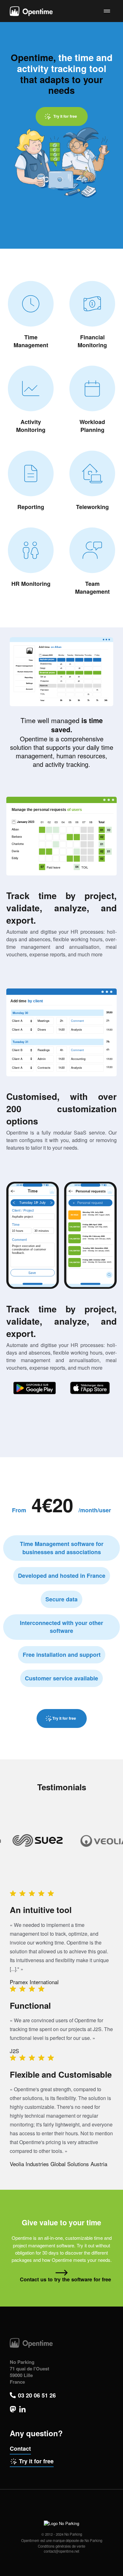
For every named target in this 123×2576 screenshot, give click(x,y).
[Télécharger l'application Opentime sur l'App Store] (90, 1388)
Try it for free (36, 2461)
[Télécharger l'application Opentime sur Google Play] (35, 1388)
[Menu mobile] (107, 11)
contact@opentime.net (61, 2551)
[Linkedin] (22, 2409)
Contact (20, 2449)
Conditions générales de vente (61, 2546)
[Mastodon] (13, 2409)
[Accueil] (31, 11)
